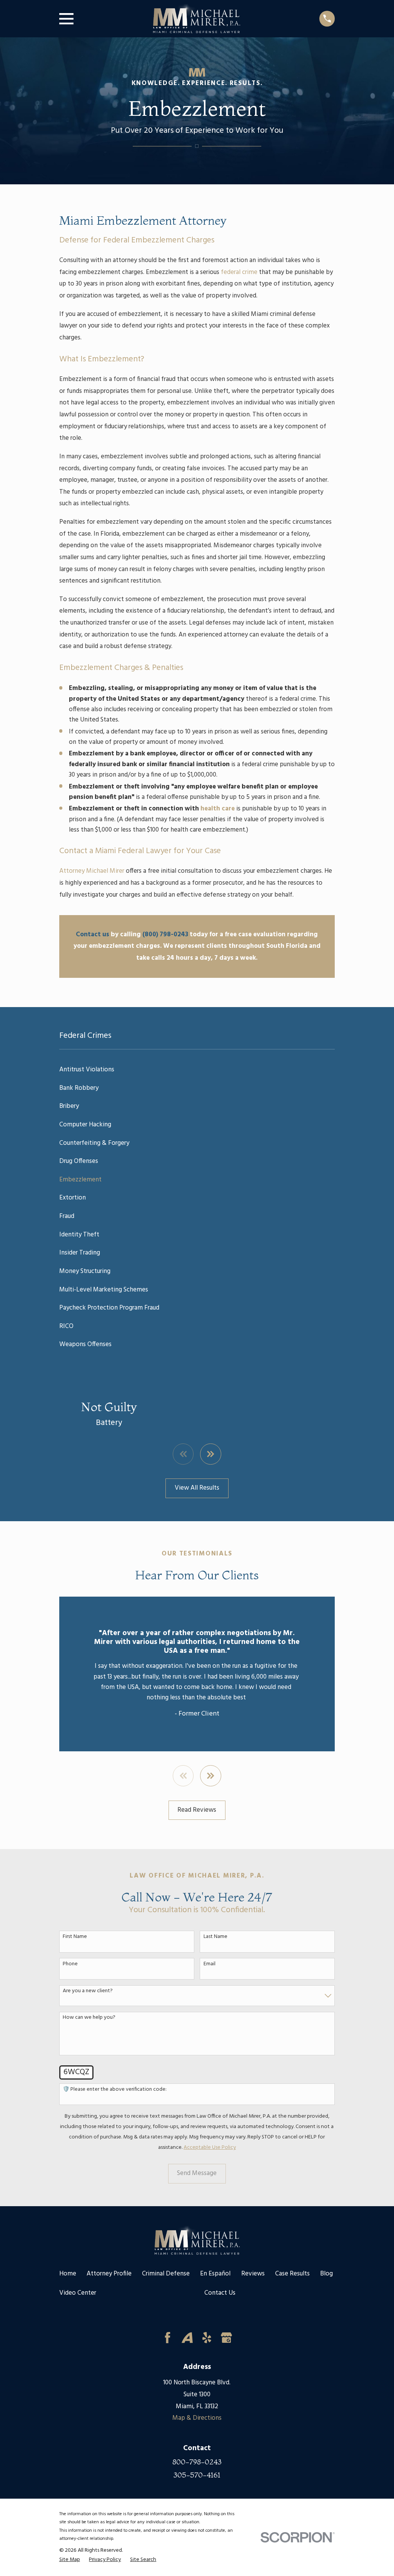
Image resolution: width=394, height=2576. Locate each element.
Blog (326, 2274)
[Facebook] (168, 2338)
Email (210, 1964)
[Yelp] (207, 2338)
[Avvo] (187, 2338)
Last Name (215, 1937)
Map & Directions (197, 2418)
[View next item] (211, 1454)
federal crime (239, 272)
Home (68, 2274)
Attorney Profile (109, 2274)
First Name (75, 1937)
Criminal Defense (166, 2274)
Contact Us (220, 2293)
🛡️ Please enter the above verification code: (115, 2090)
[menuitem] (197, 1070)
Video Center (78, 2293)
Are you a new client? (88, 1991)
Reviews (253, 2274)
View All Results (197, 1488)
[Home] (196, 18)
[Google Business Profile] (226, 2338)
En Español (215, 2274)
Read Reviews (197, 1810)
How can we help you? (89, 2018)
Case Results (292, 2274)
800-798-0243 (197, 2462)
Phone (70, 1964)
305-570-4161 (197, 2475)
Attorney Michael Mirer (92, 871)
